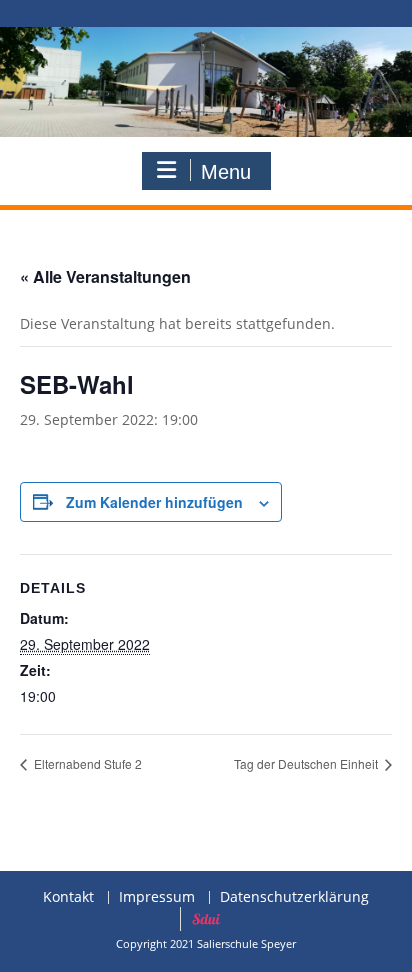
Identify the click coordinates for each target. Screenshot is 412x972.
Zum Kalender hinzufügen (154, 502)
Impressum (157, 897)
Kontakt (68, 897)
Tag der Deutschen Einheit (307, 763)
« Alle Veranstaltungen (105, 276)
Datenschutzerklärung (294, 897)
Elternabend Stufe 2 (86, 763)
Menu (226, 172)
